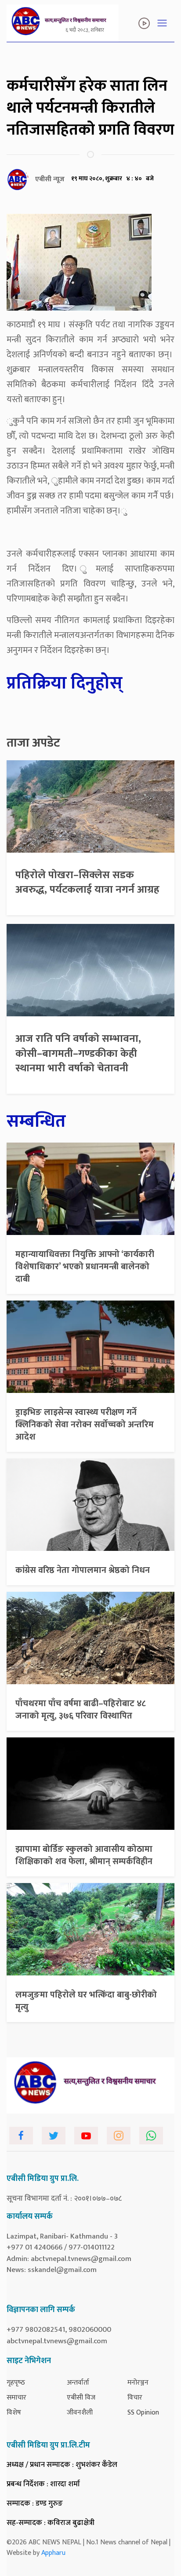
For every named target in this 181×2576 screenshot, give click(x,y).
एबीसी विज (81, 2398)
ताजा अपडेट (33, 743)
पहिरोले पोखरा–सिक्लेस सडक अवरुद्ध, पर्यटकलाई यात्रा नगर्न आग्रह (87, 883)
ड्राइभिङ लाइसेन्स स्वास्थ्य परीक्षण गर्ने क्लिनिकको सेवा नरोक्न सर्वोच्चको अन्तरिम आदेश (85, 1425)
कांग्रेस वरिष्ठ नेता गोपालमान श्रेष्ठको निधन (83, 1570)
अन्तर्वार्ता (78, 2383)
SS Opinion (143, 2413)
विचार (135, 2398)
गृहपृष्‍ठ (16, 2383)
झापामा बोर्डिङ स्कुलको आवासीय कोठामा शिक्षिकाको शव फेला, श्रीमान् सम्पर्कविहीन (84, 1855)
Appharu (53, 2553)
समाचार (16, 2398)
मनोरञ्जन (138, 2383)
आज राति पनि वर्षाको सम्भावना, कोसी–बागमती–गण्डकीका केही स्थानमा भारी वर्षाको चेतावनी (78, 1053)
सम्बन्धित (36, 1121)
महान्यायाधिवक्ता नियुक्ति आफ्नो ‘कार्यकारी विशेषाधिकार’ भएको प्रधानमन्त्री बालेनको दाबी (85, 1267)
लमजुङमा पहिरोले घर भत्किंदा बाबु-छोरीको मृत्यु (86, 2001)
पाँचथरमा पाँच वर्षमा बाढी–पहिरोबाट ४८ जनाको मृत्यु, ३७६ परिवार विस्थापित (81, 1710)
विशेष (14, 2413)
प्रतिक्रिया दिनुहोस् (65, 683)
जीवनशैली (80, 2413)
